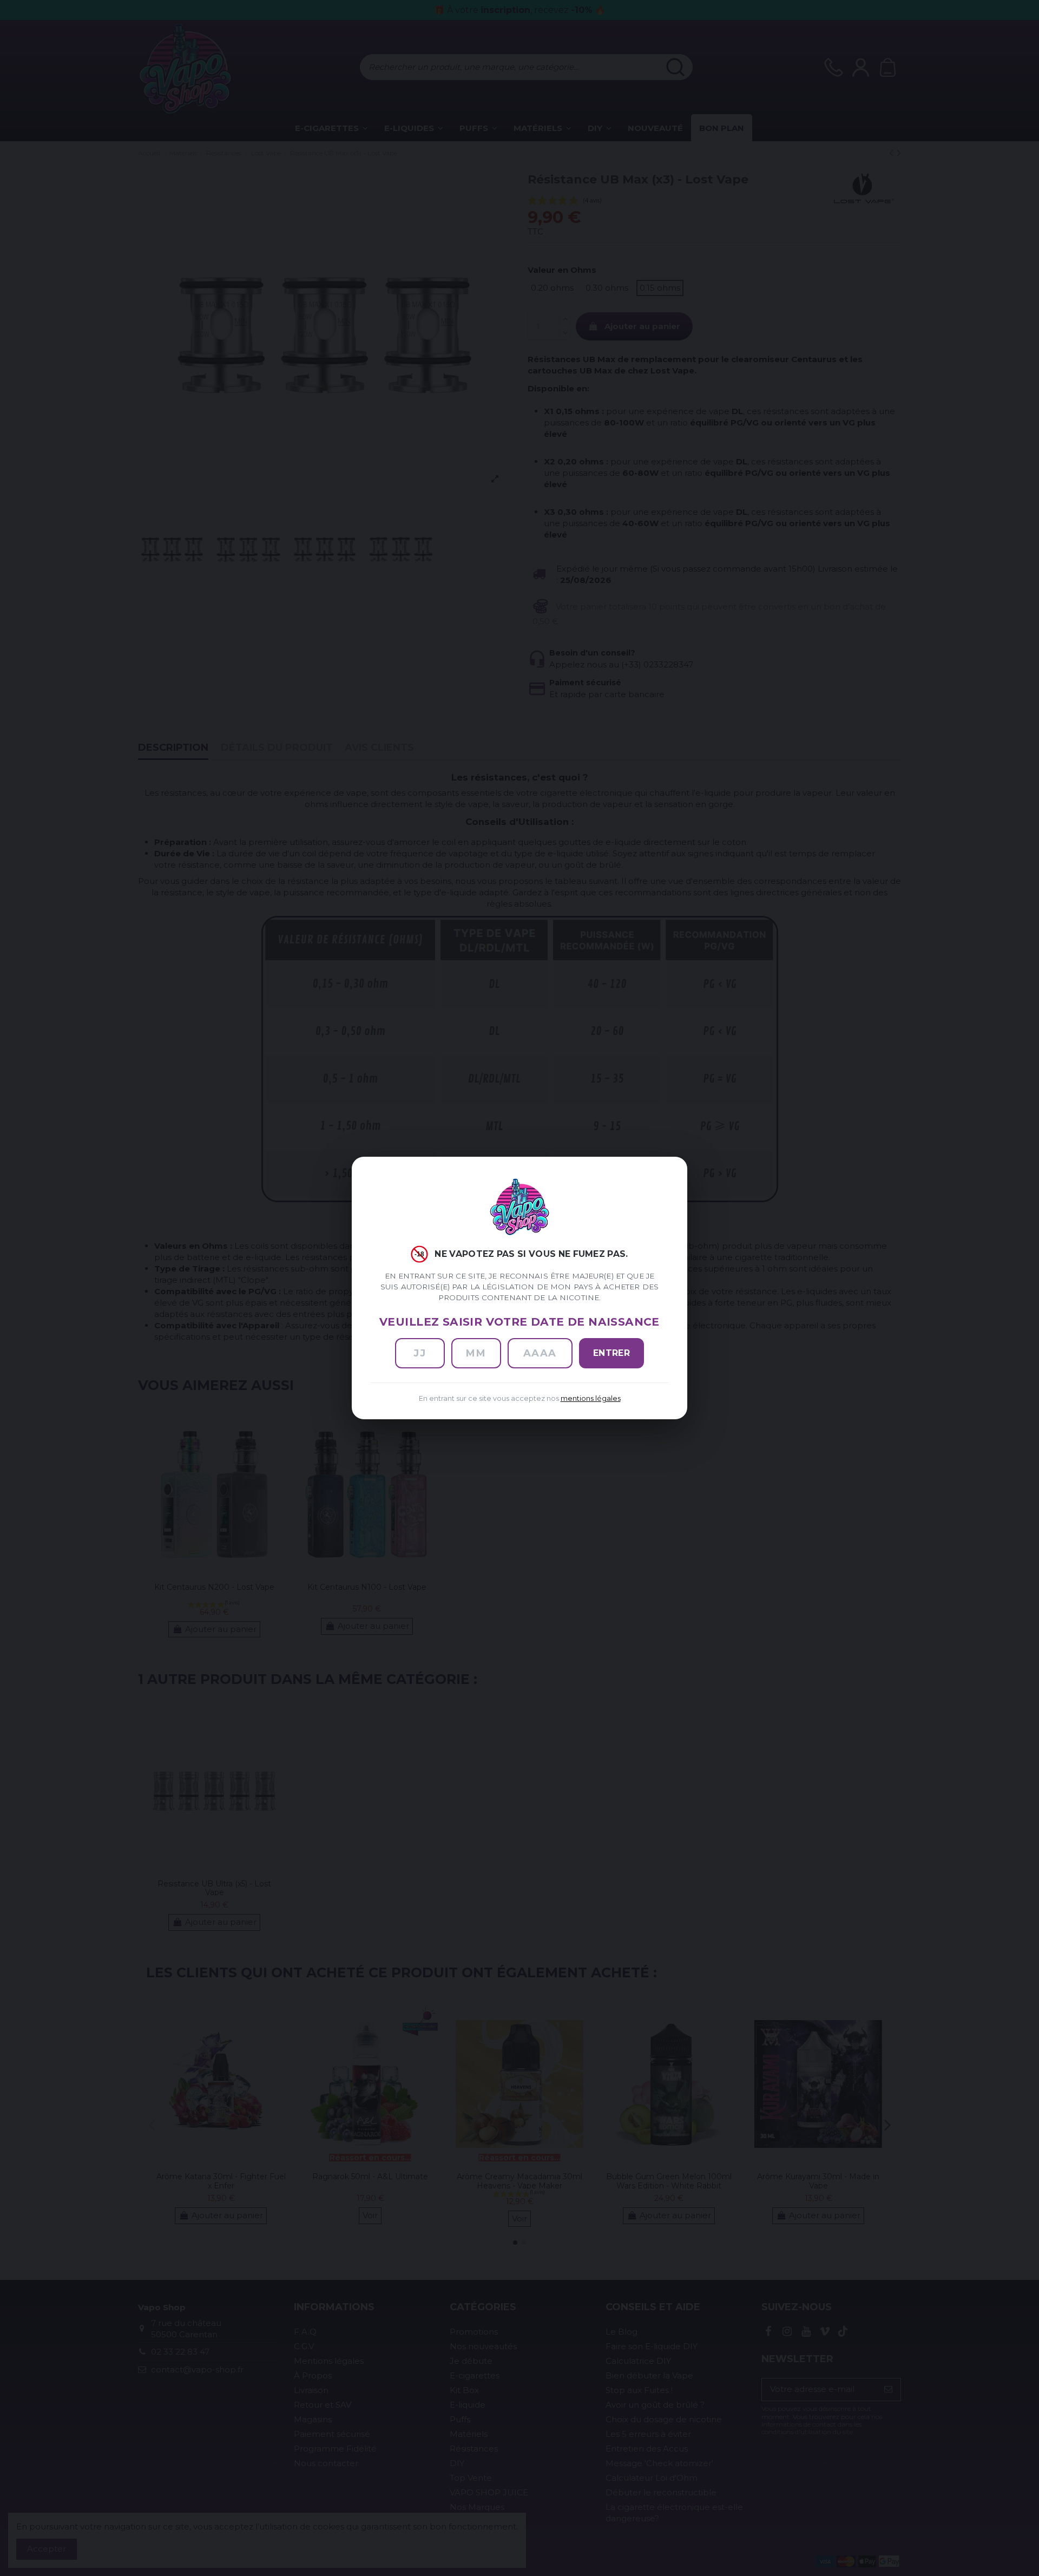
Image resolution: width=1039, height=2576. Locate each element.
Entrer (612, 1353)
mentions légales (591, 1398)
